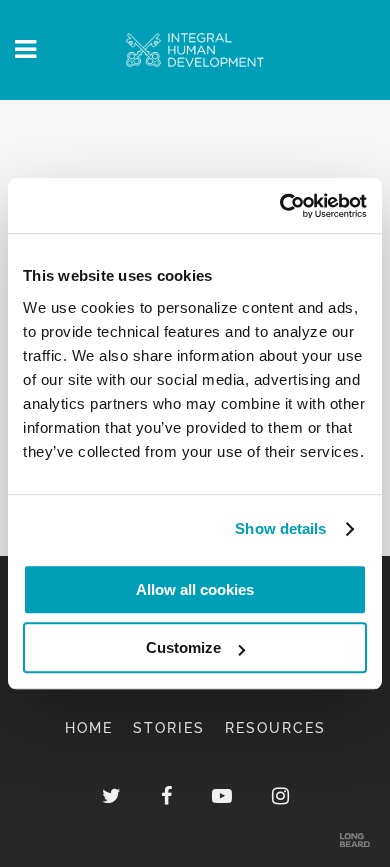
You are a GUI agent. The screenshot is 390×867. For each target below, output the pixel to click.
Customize (183, 647)
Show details (280, 528)
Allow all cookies (195, 589)
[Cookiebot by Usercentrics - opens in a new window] (280, 206)
